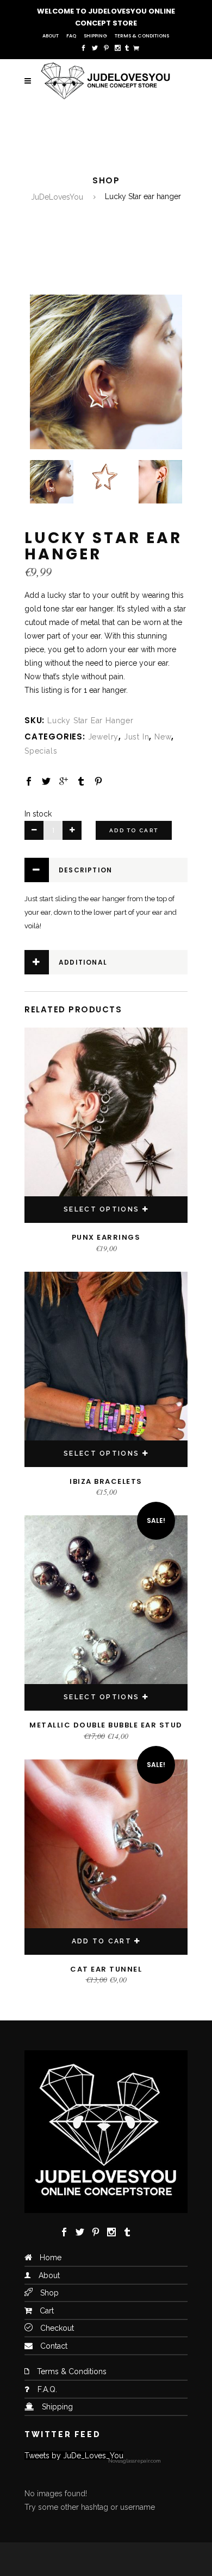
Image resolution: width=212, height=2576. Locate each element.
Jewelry (104, 737)
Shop (49, 2293)
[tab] (106, 870)
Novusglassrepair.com (134, 2461)
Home (51, 2258)
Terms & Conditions (142, 36)
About (51, 36)
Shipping (95, 36)
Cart (47, 2311)
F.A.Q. (47, 2389)
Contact (54, 2346)
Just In (137, 737)
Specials (41, 751)
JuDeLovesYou (57, 197)
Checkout (57, 2328)
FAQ (71, 36)
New (163, 737)
